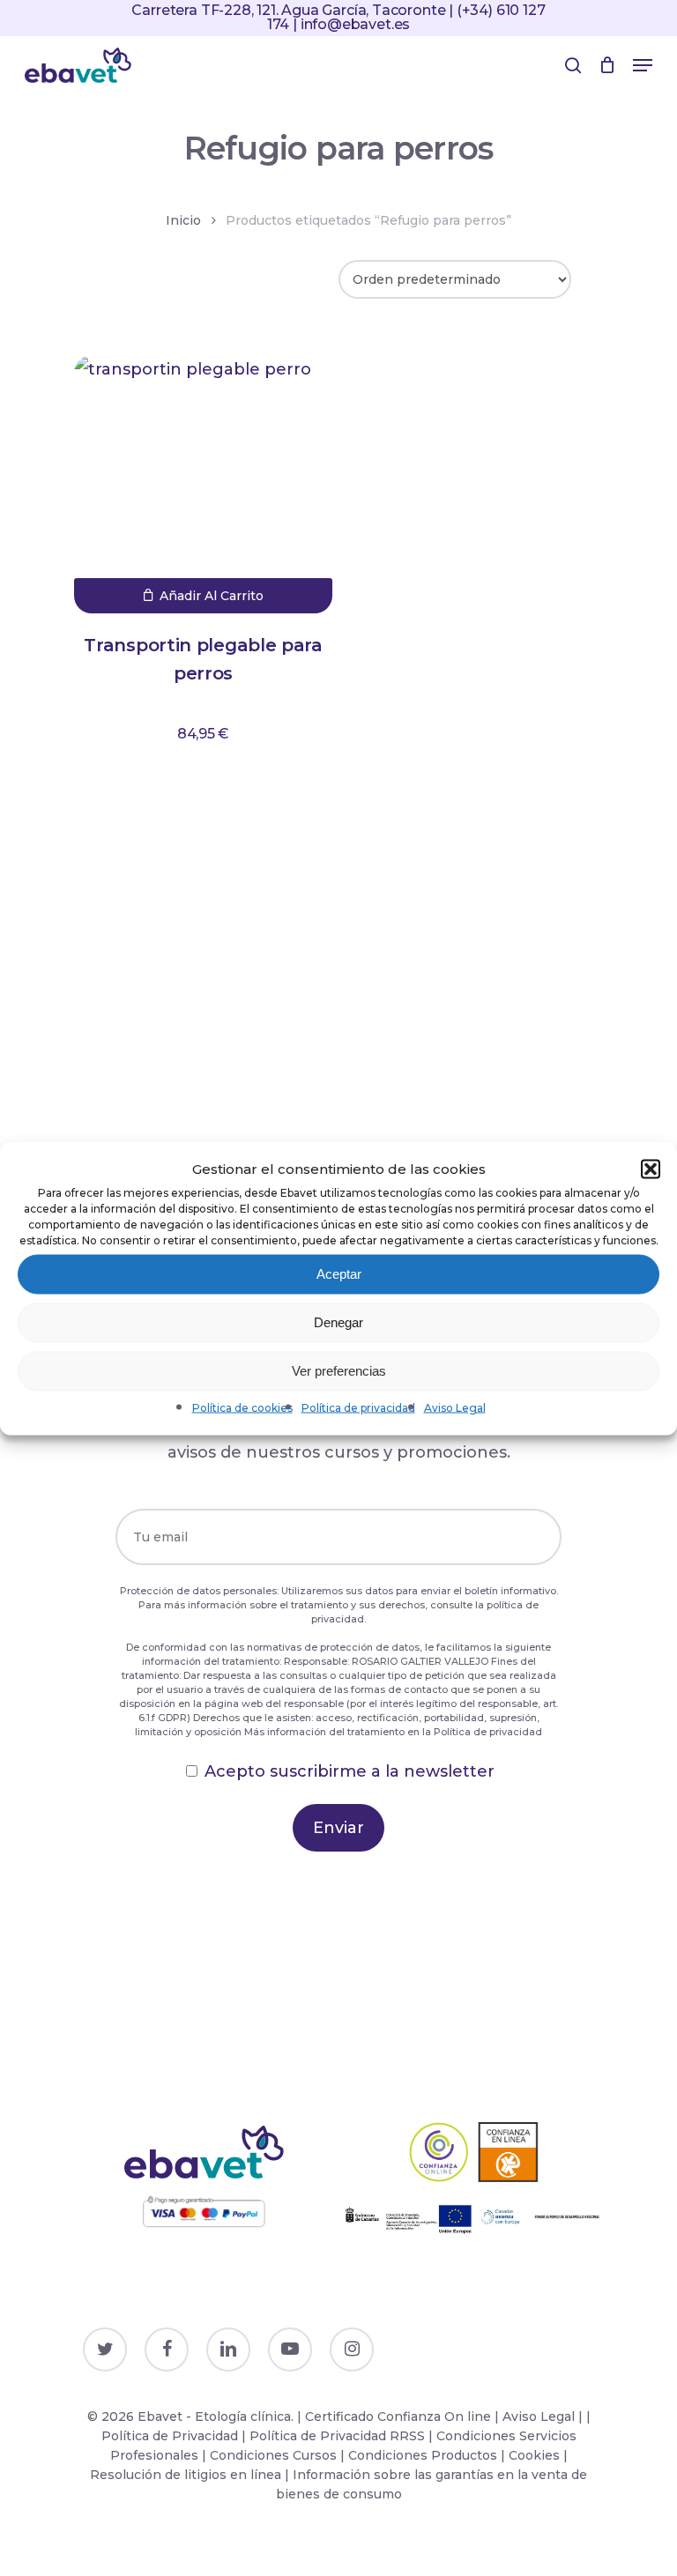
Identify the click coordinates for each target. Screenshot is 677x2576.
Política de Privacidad (170, 2436)
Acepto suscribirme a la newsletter (350, 1771)
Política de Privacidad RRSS (337, 2436)
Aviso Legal (455, 1407)
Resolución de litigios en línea (186, 2475)
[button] (651, 1169)
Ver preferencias (339, 1371)
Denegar (338, 1322)
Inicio (183, 220)
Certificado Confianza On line (398, 2416)
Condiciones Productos (423, 2455)
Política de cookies (242, 1407)
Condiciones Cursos (275, 2455)
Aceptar (339, 1274)
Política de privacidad (358, 1407)
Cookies (534, 2455)
